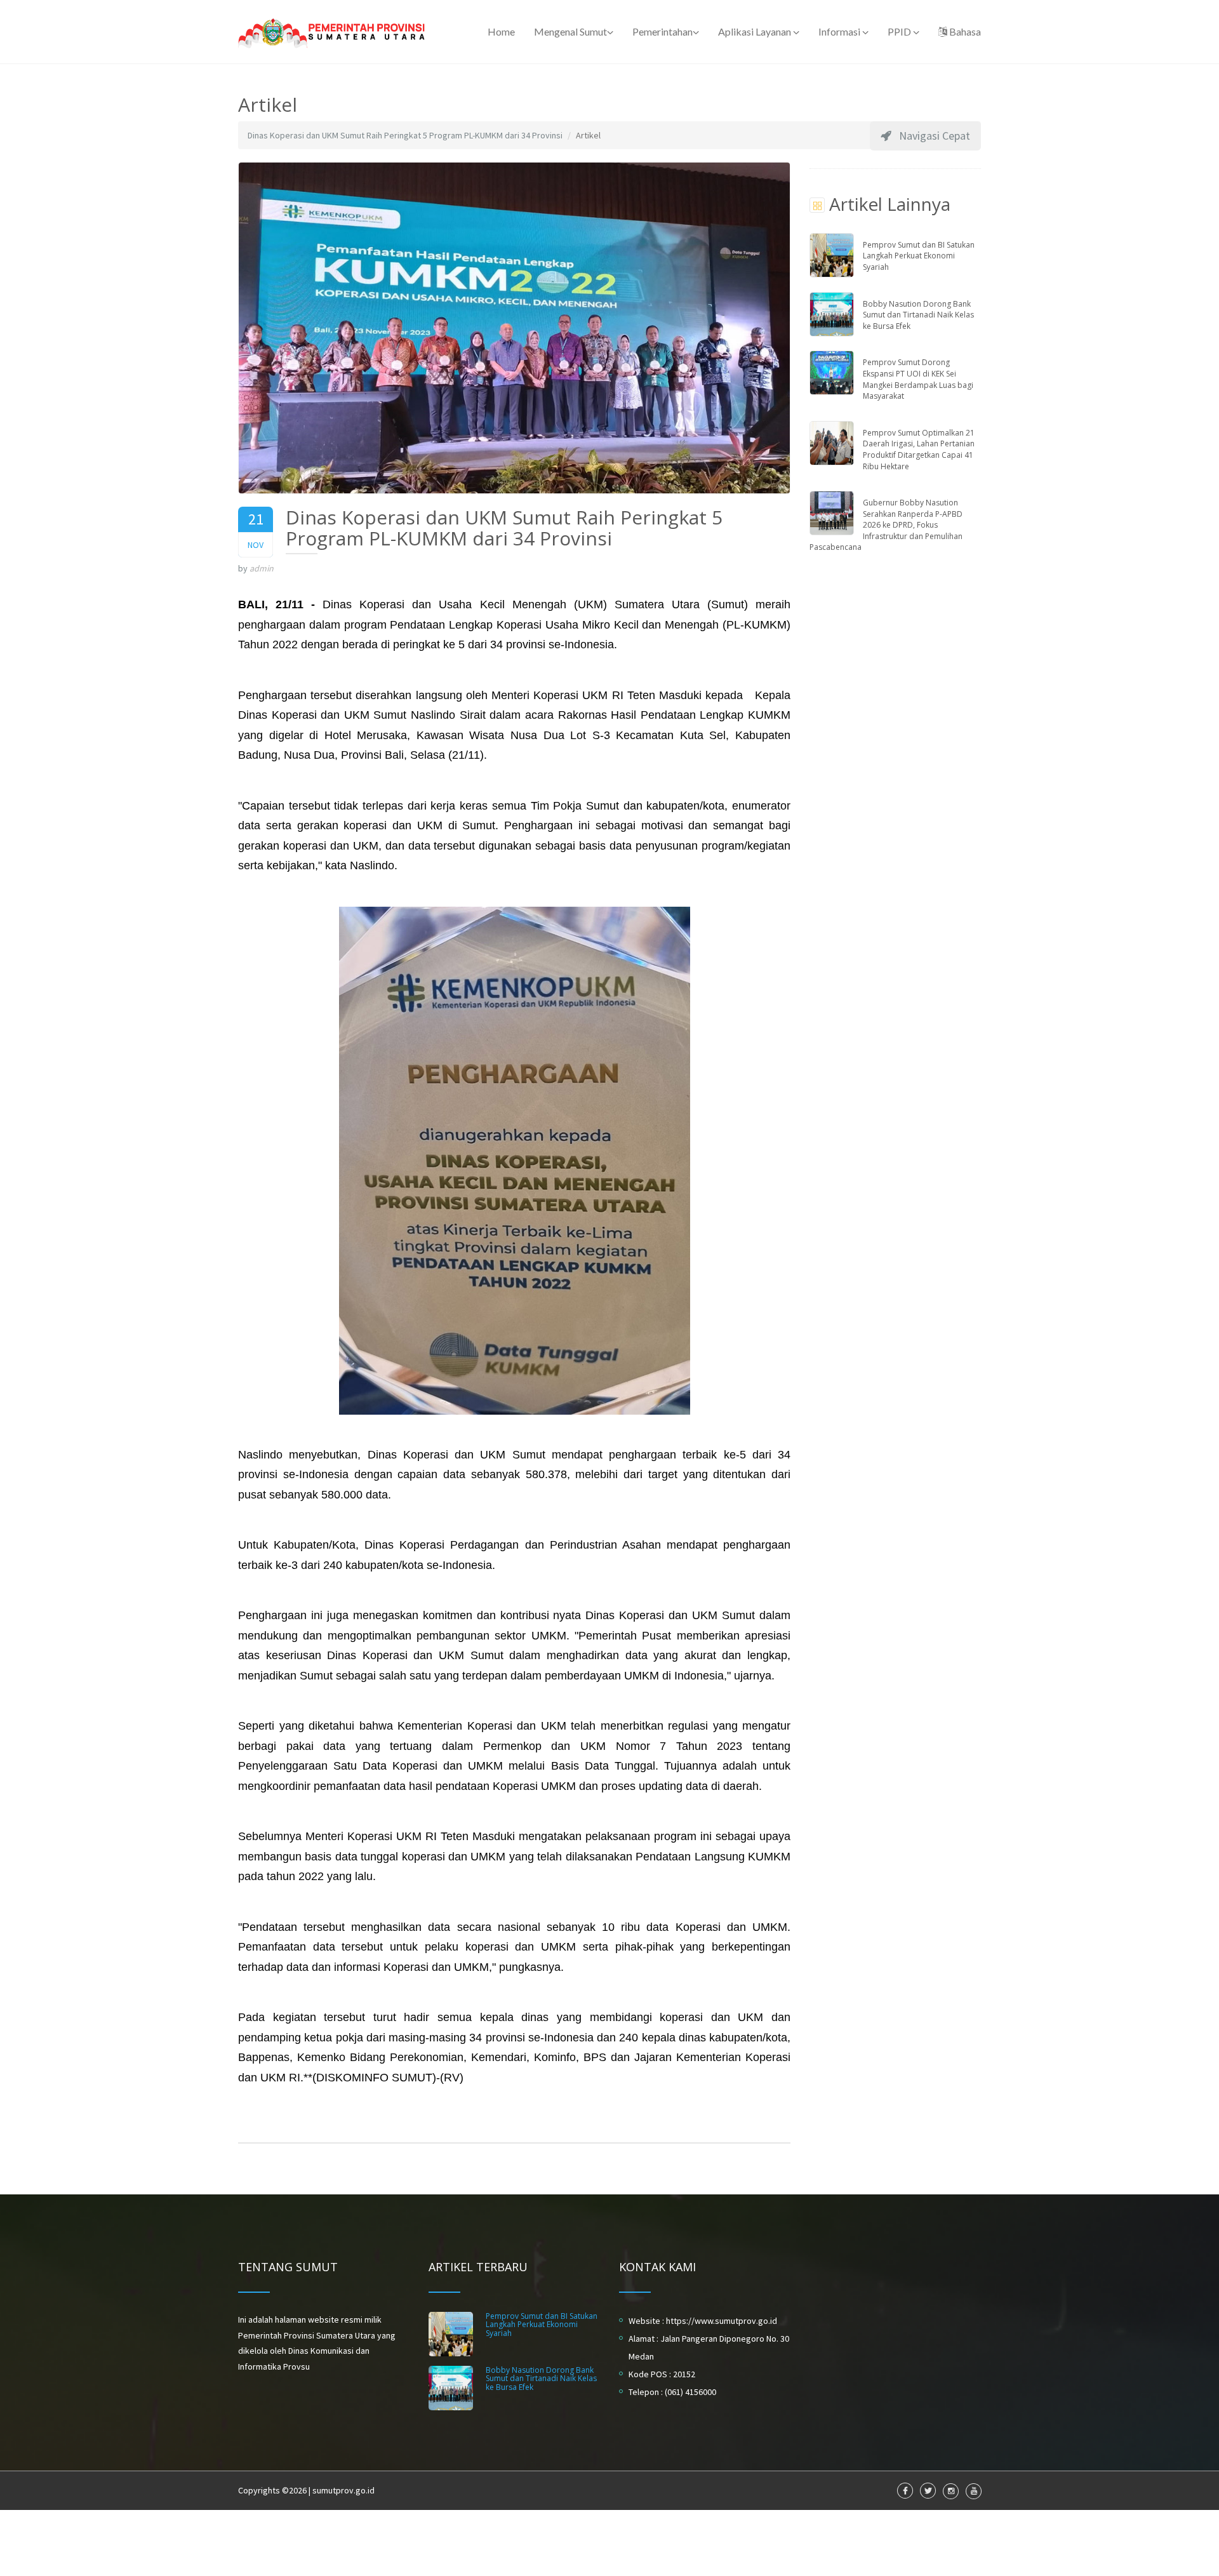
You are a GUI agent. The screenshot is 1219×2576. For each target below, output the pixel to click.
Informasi (840, 31)
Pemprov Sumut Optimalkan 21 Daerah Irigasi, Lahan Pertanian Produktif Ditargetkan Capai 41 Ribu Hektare (919, 450)
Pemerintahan (663, 31)
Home (501, 31)
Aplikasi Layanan (756, 31)
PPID (900, 31)
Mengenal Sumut (570, 31)
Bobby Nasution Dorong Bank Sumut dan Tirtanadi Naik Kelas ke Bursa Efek (918, 315)
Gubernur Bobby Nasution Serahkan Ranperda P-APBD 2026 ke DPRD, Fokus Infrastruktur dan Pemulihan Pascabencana (886, 525)
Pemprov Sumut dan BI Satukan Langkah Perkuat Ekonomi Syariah (919, 256)
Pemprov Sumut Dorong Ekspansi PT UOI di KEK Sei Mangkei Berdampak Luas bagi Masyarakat (918, 379)
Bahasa (964, 31)
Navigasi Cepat (931, 136)
